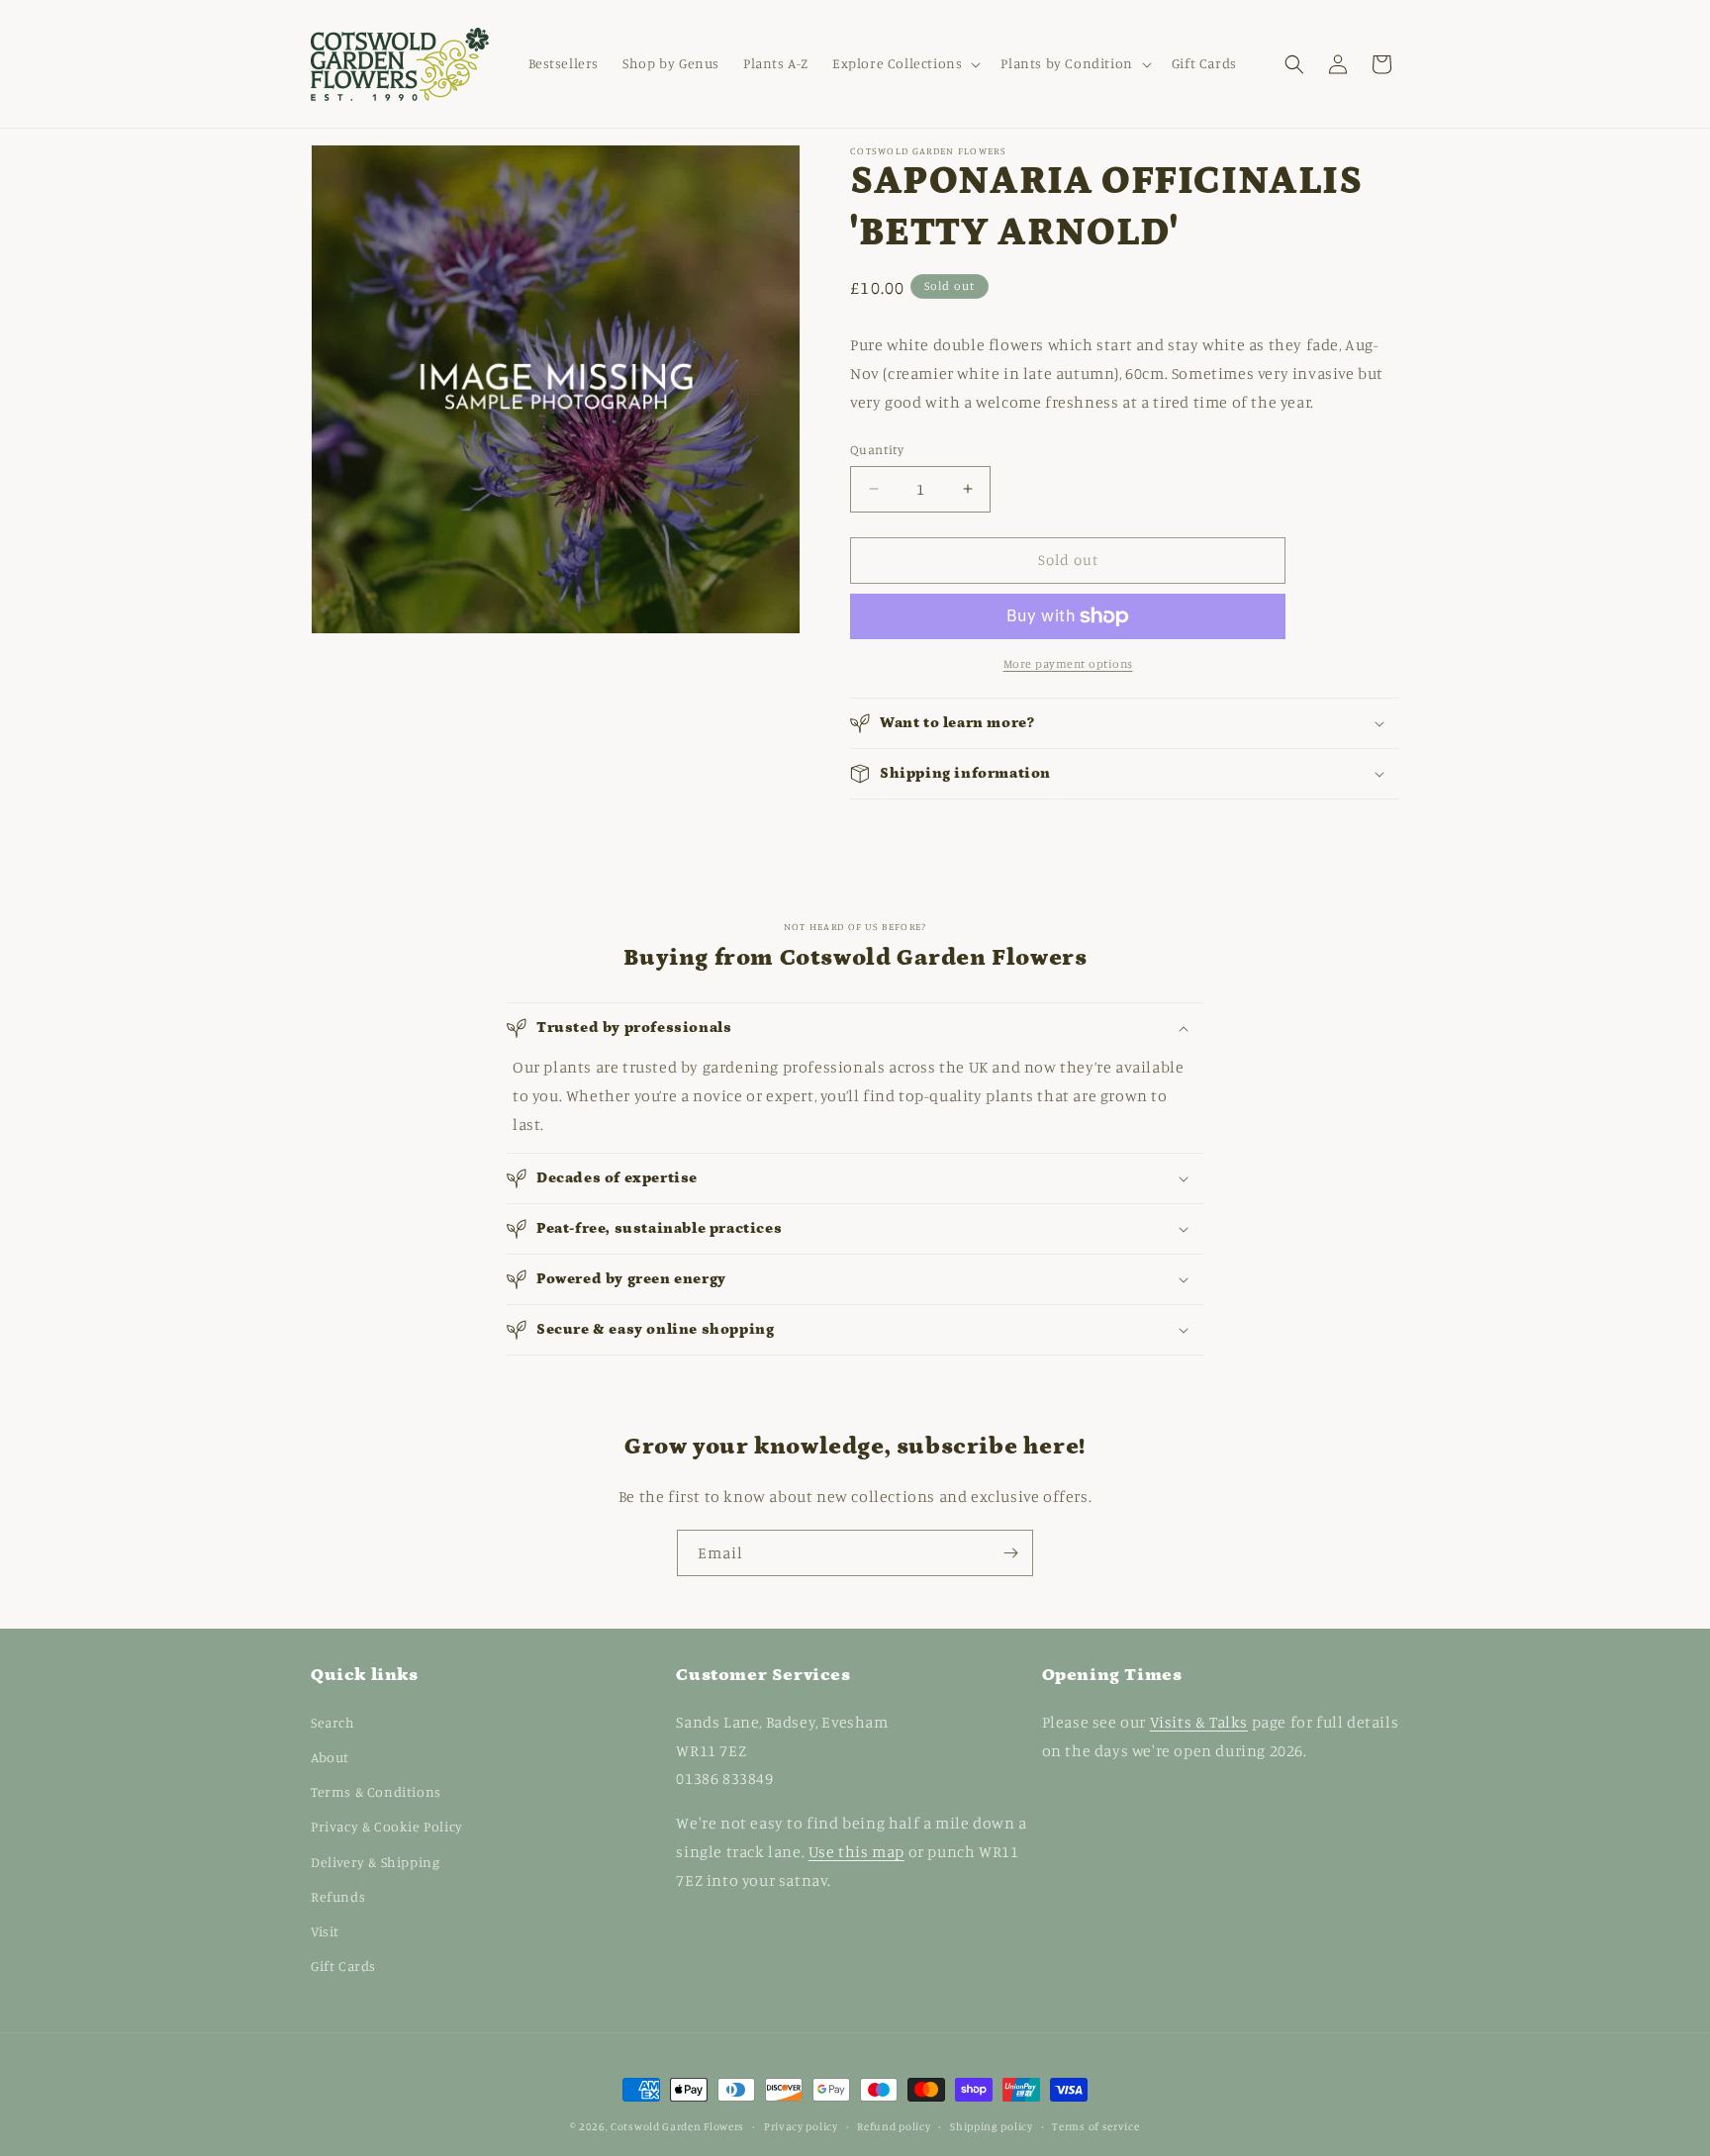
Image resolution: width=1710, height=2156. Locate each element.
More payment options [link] (1068, 663)
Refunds (338, 1895)
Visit (325, 1930)
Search (333, 1721)
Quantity (877, 449)
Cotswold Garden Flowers (677, 2126)
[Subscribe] (1010, 1553)
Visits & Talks (1199, 1721)
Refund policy (894, 2125)
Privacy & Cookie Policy (387, 1826)
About (330, 1756)
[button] (904, 63)
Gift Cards (343, 1965)
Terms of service (1095, 2125)
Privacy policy (801, 2125)
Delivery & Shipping (375, 1861)
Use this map (856, 1850)
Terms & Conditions (376, 1790)
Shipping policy (992, 2125)
